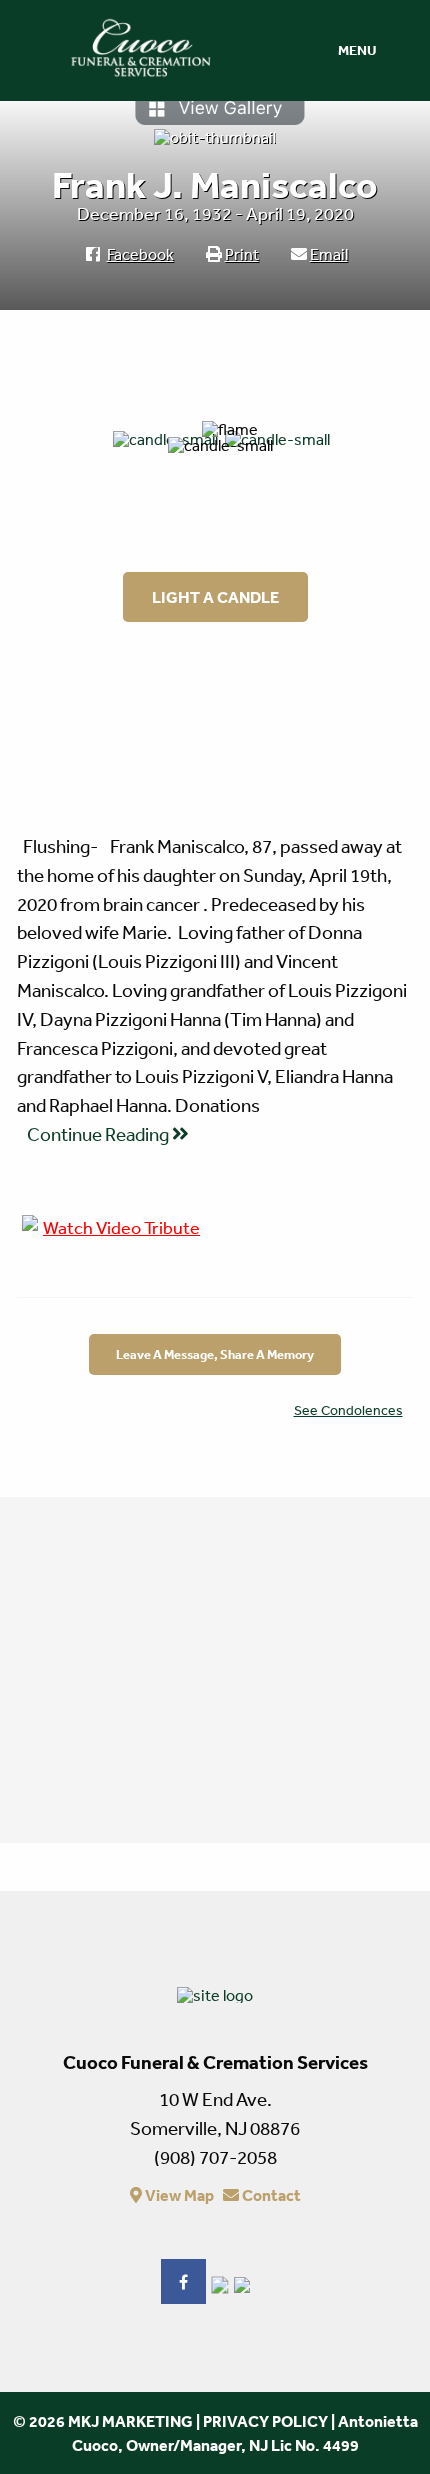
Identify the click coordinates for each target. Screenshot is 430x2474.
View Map (178, 2195)
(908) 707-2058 (215, 2157)
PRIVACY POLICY (265, 2421)
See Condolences (348, 1410)
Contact (270, 2195)
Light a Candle (215, 597)
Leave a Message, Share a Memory (215, 1354)
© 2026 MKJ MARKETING (103, 2421)
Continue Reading (99, 1134)
